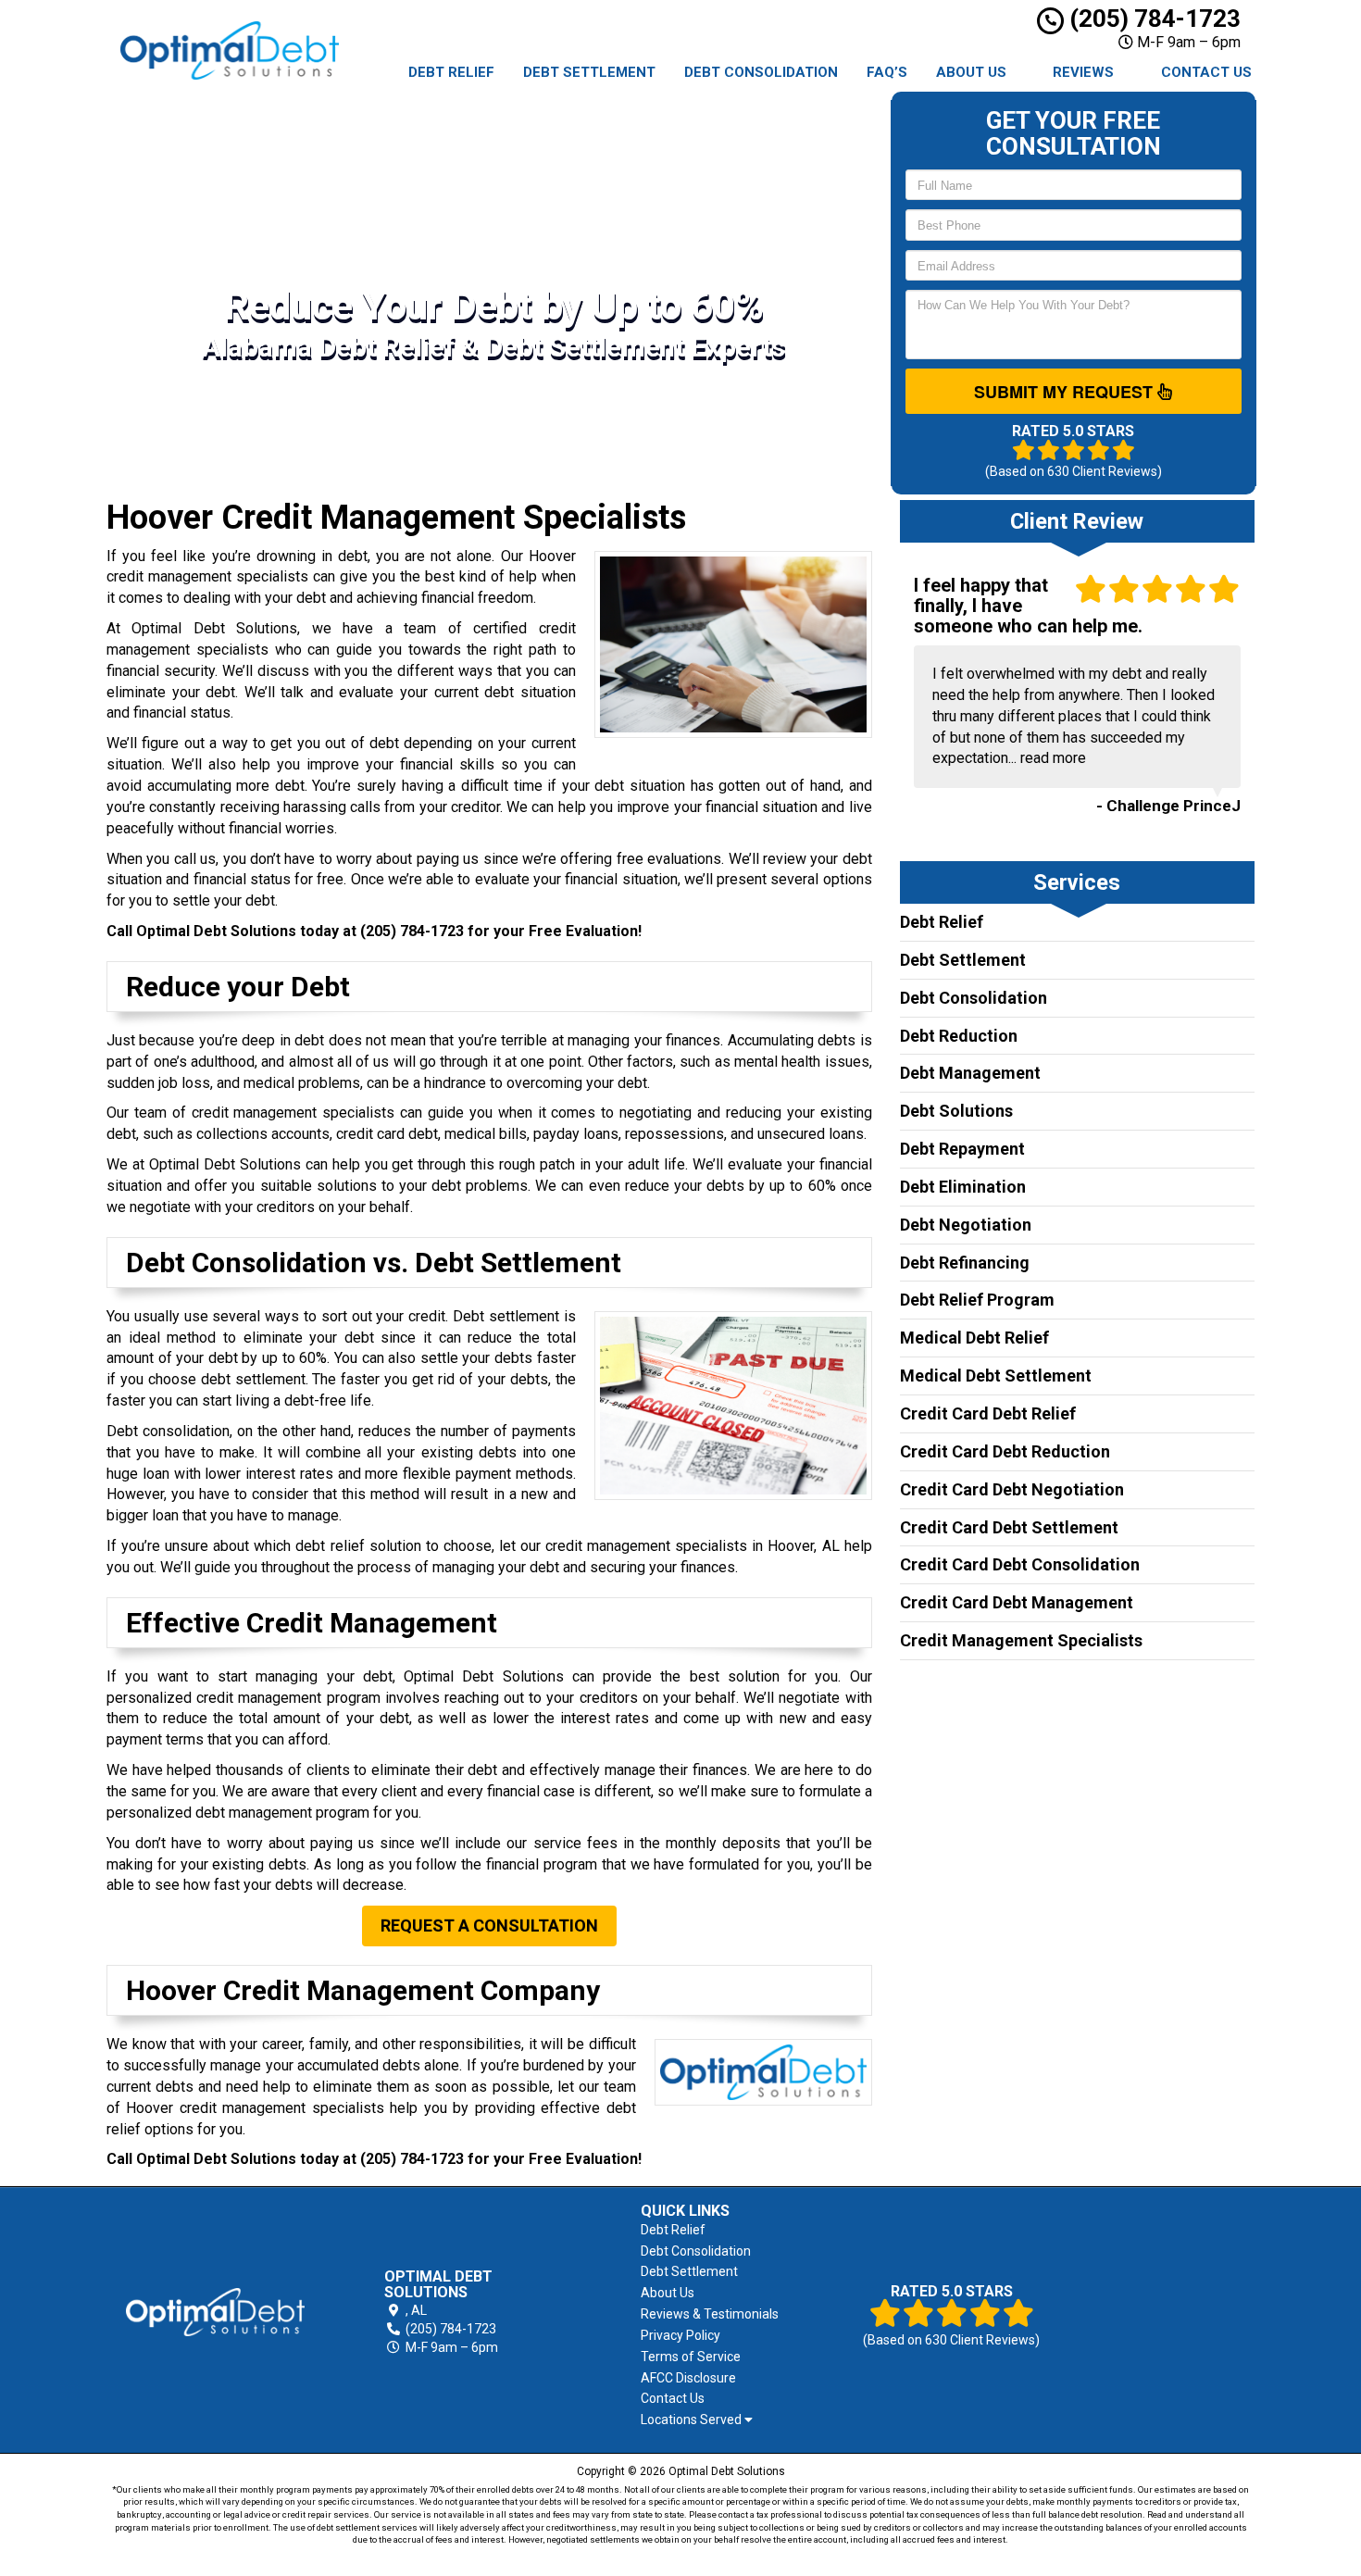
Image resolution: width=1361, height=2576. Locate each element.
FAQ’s (887, 72)
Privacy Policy (680, 2335)
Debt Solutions (956, 1111)
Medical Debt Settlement (996, 1376)
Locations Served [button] (693, 2420)
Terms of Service (691, 2357)
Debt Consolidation (761, 72)
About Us (971, 72)
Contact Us (1206, 72)
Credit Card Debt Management (1017, 1602)
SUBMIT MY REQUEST (1066, 392)
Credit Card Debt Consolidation (1020, 1564)
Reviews (1083, 72)
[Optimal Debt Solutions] (215, 2312)
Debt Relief (451, 72)
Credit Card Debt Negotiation (1012, 1489)
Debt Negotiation (966, 1225)
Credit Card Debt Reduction (1005, 1451)
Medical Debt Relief (974, 1338)
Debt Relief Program (977, 1300)
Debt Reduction (959, 1036)
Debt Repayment (962, 1149)
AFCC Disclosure (688, 2378)
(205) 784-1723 (1152, 19)
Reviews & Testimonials (710, 2314)
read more (1053, 758)
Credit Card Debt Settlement (1009, 1527)
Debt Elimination (963, 1187)
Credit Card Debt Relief (988, 1413)
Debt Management (970, 1073)
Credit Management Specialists (1021, 1640)
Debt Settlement (589, 72)
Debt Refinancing (965, 1263)
